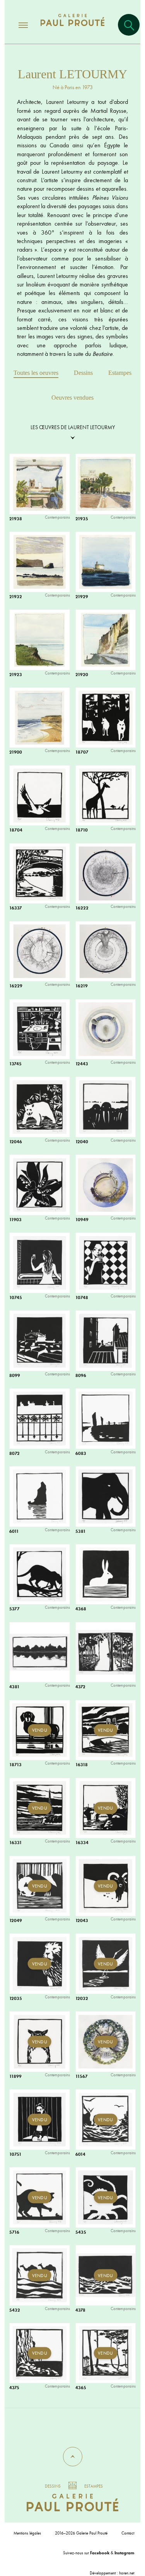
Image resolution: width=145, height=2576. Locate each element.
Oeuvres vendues (72, 398)
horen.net (127, 2573)
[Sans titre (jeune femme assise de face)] (42, 2123)
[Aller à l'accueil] (72, 28)
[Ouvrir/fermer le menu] (16, 25)
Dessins (83, 373)
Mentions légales (27, 2533)
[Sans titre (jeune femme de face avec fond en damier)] (108, 1266)
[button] (73, 2457)
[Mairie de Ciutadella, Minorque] (108, 487)
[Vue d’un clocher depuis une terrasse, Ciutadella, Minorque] (42, 487)
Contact (128, 2533)
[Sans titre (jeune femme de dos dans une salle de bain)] (42, 1266)
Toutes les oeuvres (36, 373)
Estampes (120, 373)
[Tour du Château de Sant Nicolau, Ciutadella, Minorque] (108, 565)
